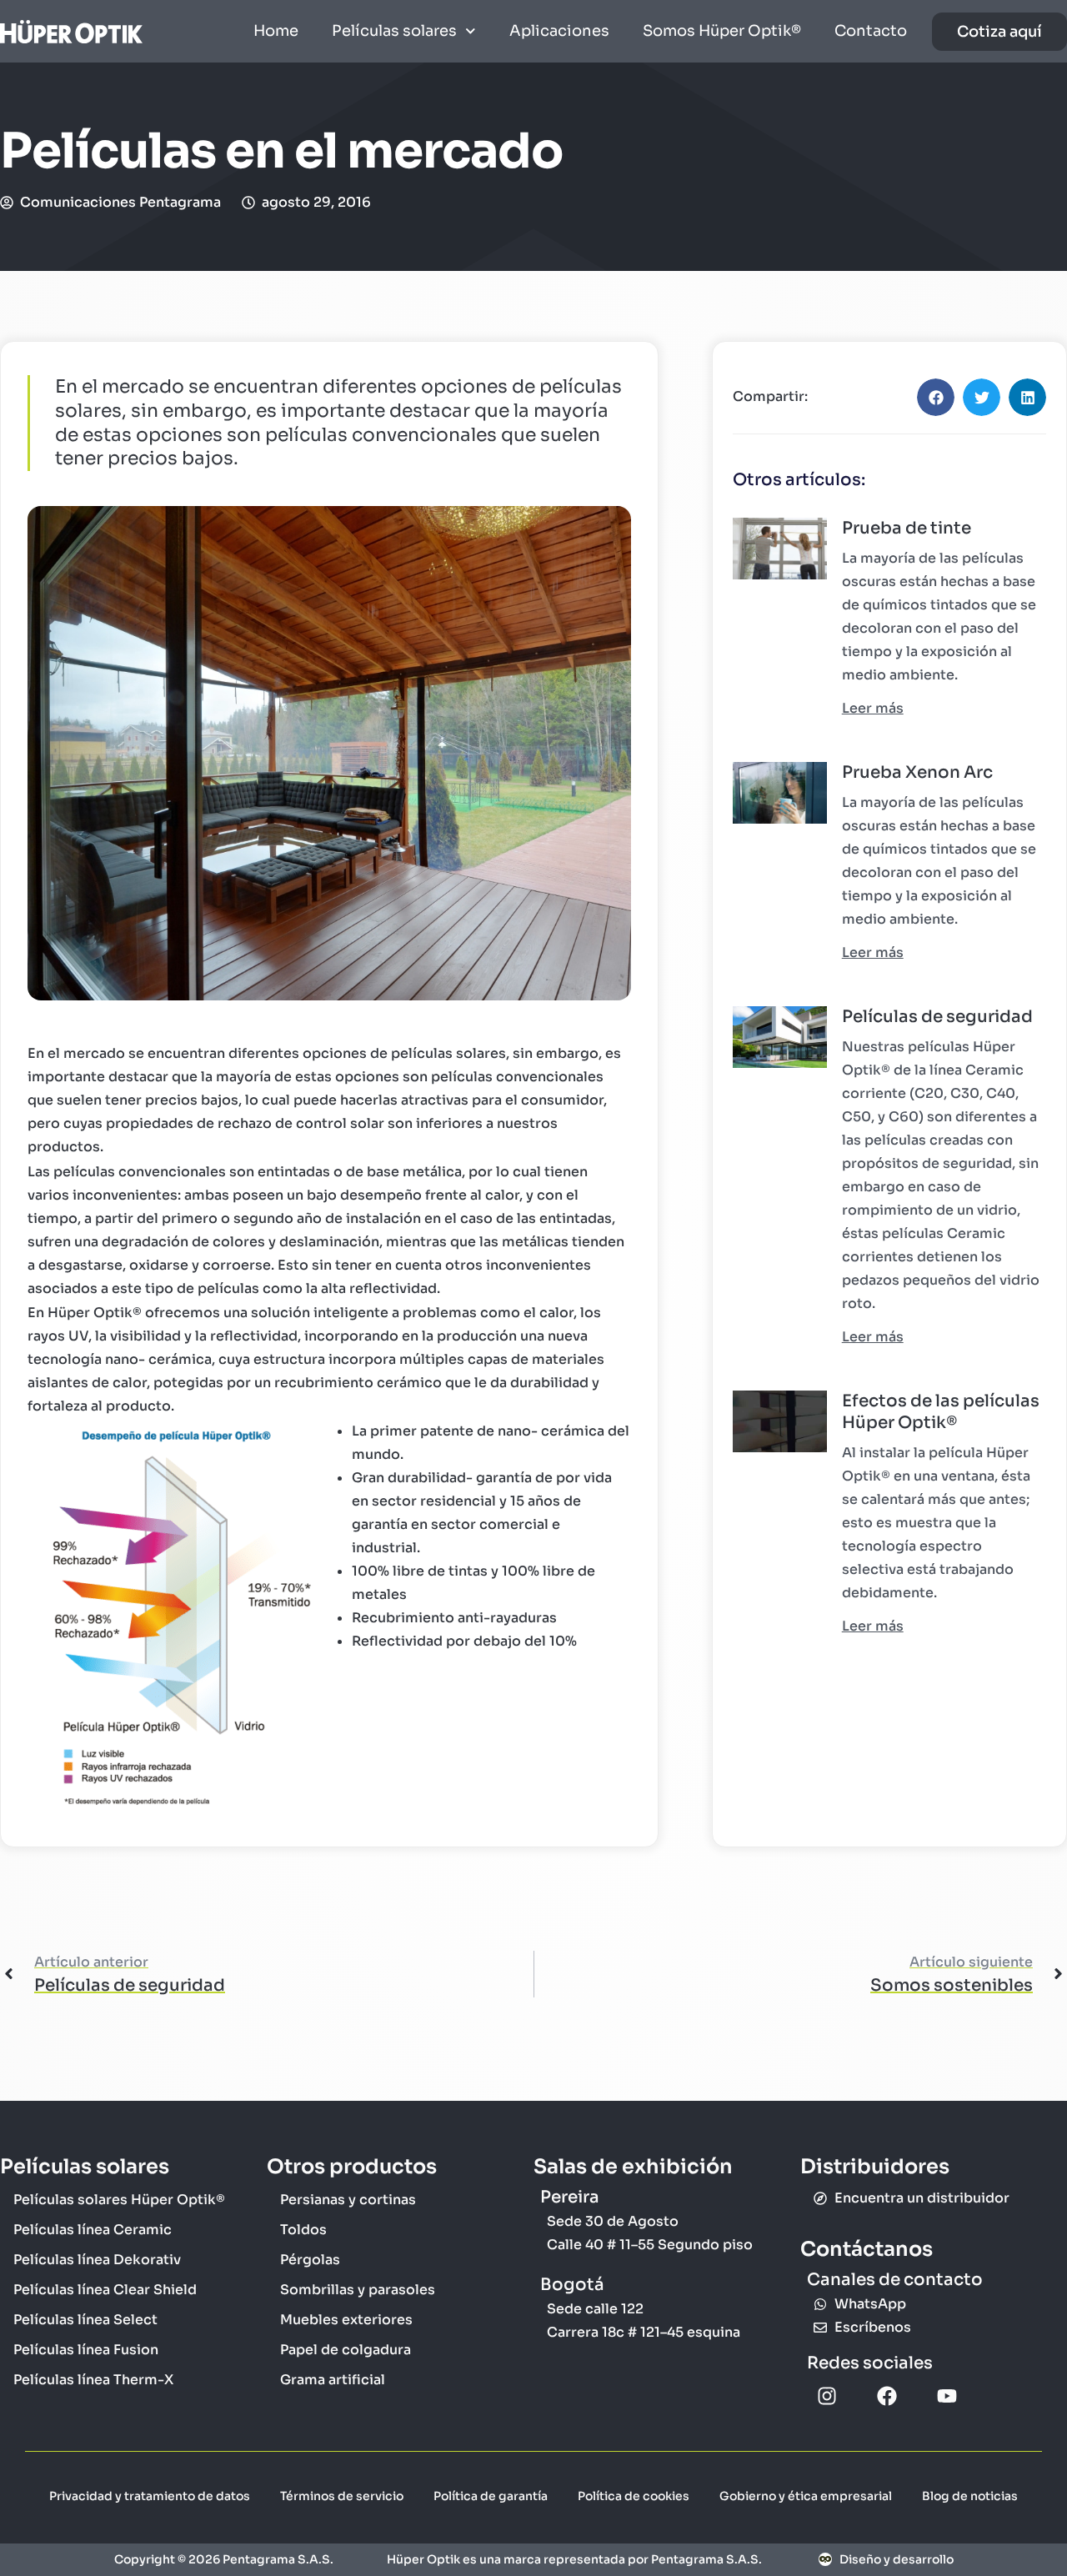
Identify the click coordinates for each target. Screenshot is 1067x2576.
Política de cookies (634, 2496)
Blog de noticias (970, 2496)
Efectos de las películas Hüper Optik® (941, 1412)
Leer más (873, 708)
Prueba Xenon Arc (917, 772)
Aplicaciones (559, 31)
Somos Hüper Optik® (722, 31)
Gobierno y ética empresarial (806, 2496)
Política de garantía (491, 2496)
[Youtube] (947, 2396)
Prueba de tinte (907, 528)
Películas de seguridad (937, 1017)
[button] (936, 397)
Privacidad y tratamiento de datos (150, 2496)
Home (276, 31)
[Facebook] (887, 2396)
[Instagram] (827, 2396)
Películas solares (394, 31)
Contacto (871, 31)
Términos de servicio (342, 2496)
